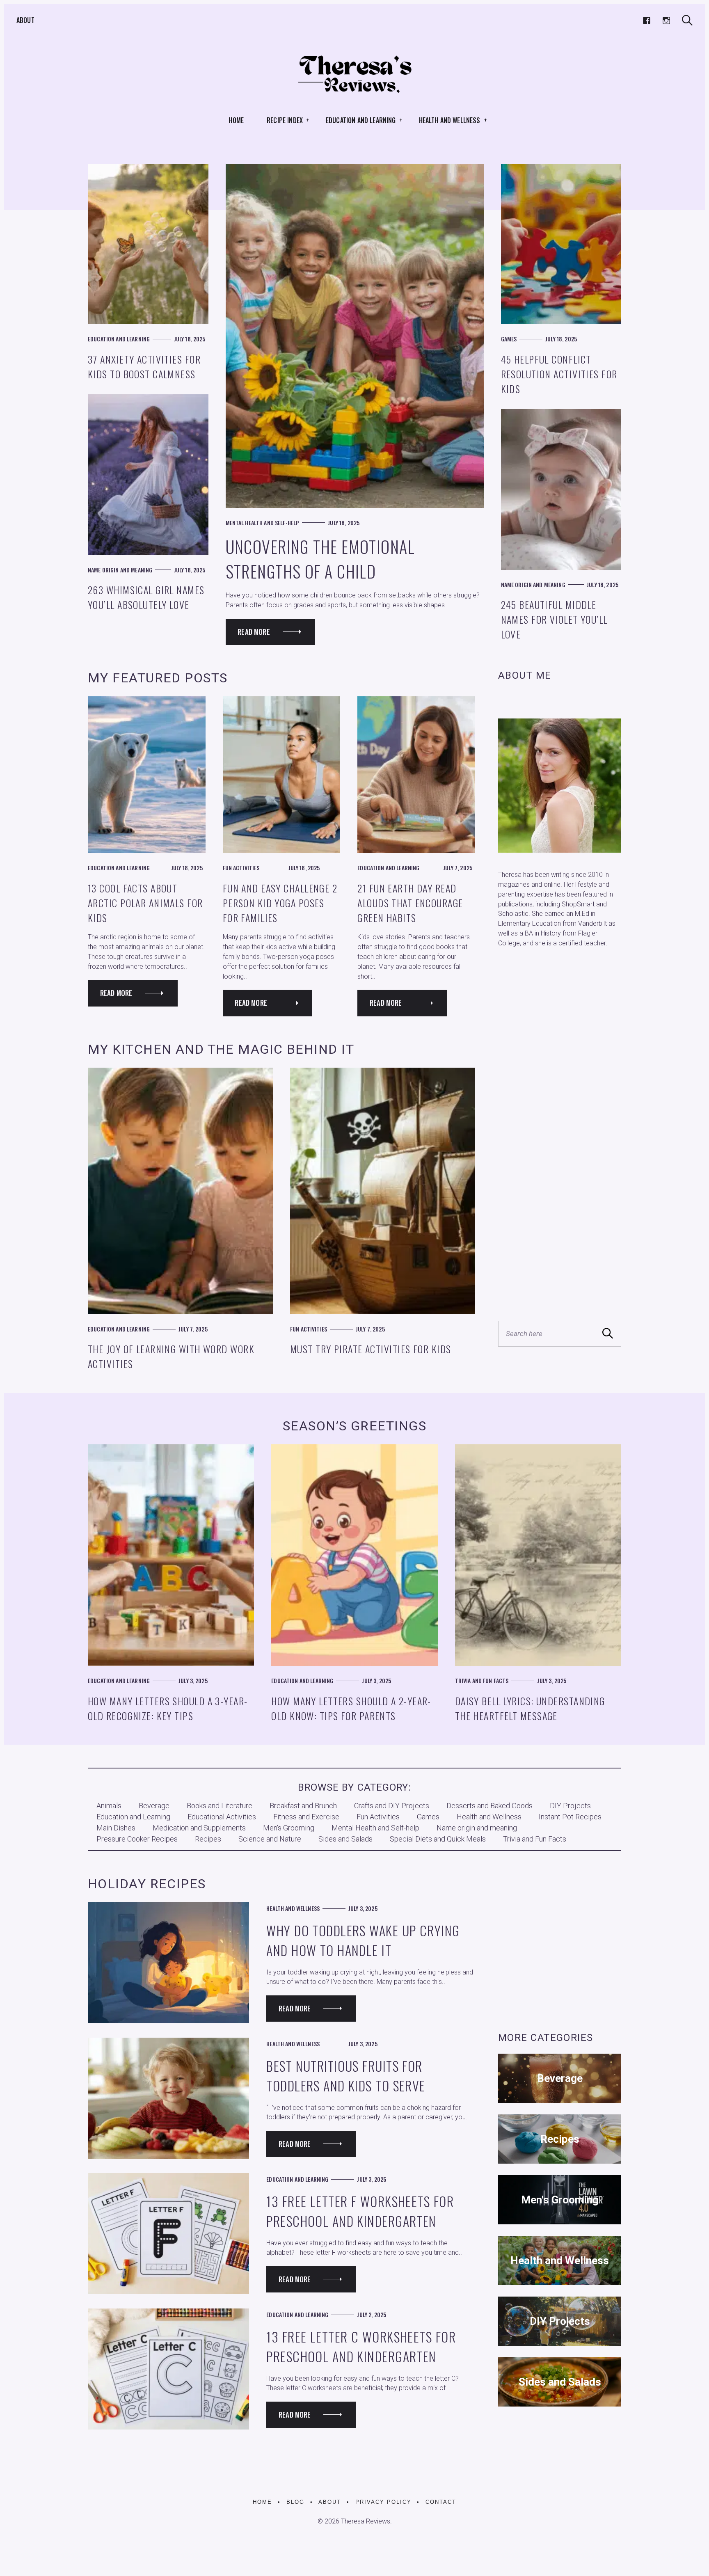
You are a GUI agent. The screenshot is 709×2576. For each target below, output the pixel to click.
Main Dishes (116, 1828)
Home (236, 120)
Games (509, 339)
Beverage (154, 1806)
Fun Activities (241, 868)
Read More (254, 632)
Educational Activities (222, 1817)
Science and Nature (270, 1839)
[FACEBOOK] (647, 21)
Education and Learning (361, 120)
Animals (109, 1806)
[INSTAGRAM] (666, 21)
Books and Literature (220, 1806)
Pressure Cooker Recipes (137, 1839)
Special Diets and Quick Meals (438, 1839)
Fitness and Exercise (306, 1817)
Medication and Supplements (199, 1828)
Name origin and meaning (120, 570)
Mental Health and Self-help (263, 523)
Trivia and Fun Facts (482, 1680)
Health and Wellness (450, 120)
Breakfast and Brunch (303, 1806)
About (25, 20)
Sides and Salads (345, 1839)
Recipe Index (285, 120)
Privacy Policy (383, 2502)
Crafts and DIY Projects (392, 1806)
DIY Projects (570, 1806)
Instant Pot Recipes (570, 1817)
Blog (295, 2502)
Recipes (208, 1839)
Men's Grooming (289, 1828)
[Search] (687, 20)
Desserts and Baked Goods (489, 1806)
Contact (441, 2502)
